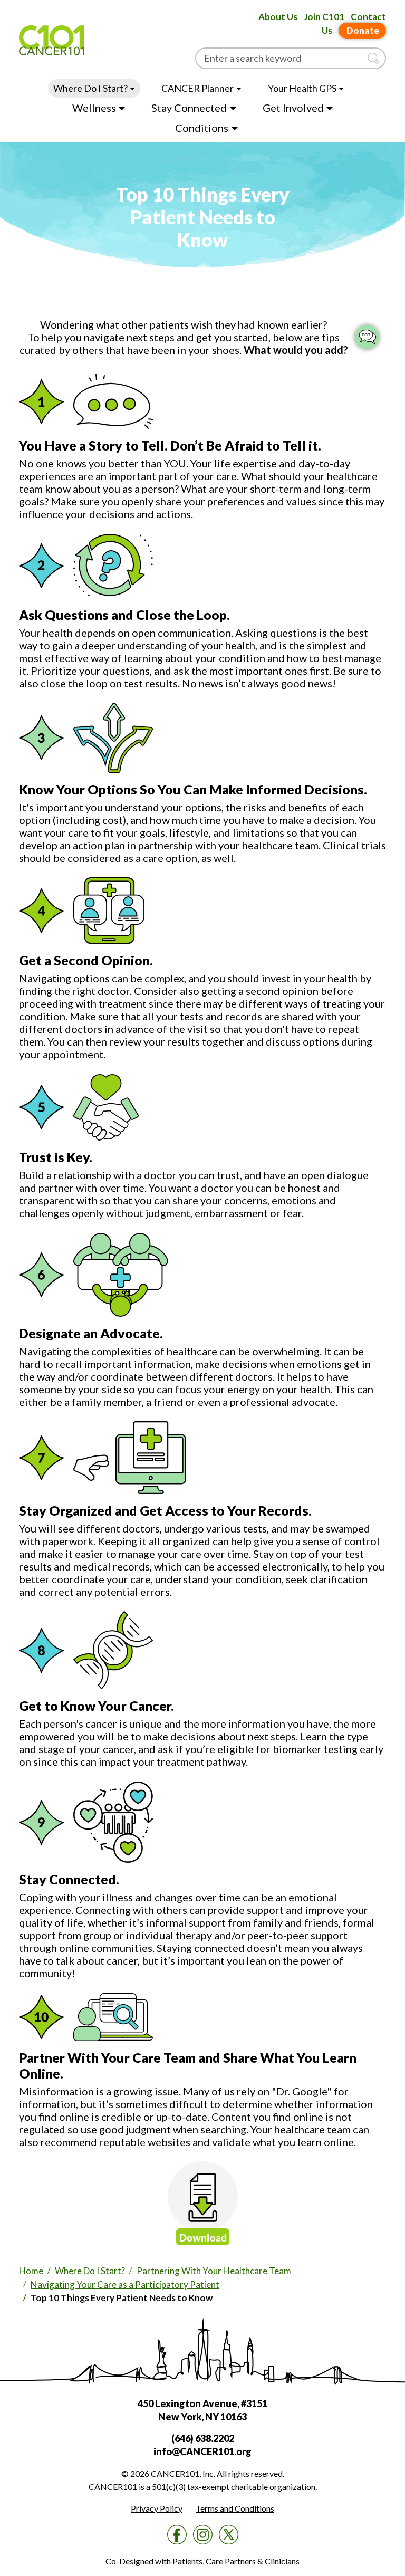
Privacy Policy (157, 2508)
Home (31, 2271)
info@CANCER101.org (202, 2451)
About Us (278, 17)
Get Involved (293, 108)
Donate (363, 30)
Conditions (202, 128)
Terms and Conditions (235, 2508)
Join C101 (324, 17)
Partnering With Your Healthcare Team (214, 2271)
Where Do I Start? (90, 2271)
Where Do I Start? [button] (90, 88)
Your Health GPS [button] (302, 88)
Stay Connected (189, 108)
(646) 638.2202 (203, 2438)
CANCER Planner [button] (197, 88)
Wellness (94, 108)
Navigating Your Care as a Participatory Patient (125, 2285)
